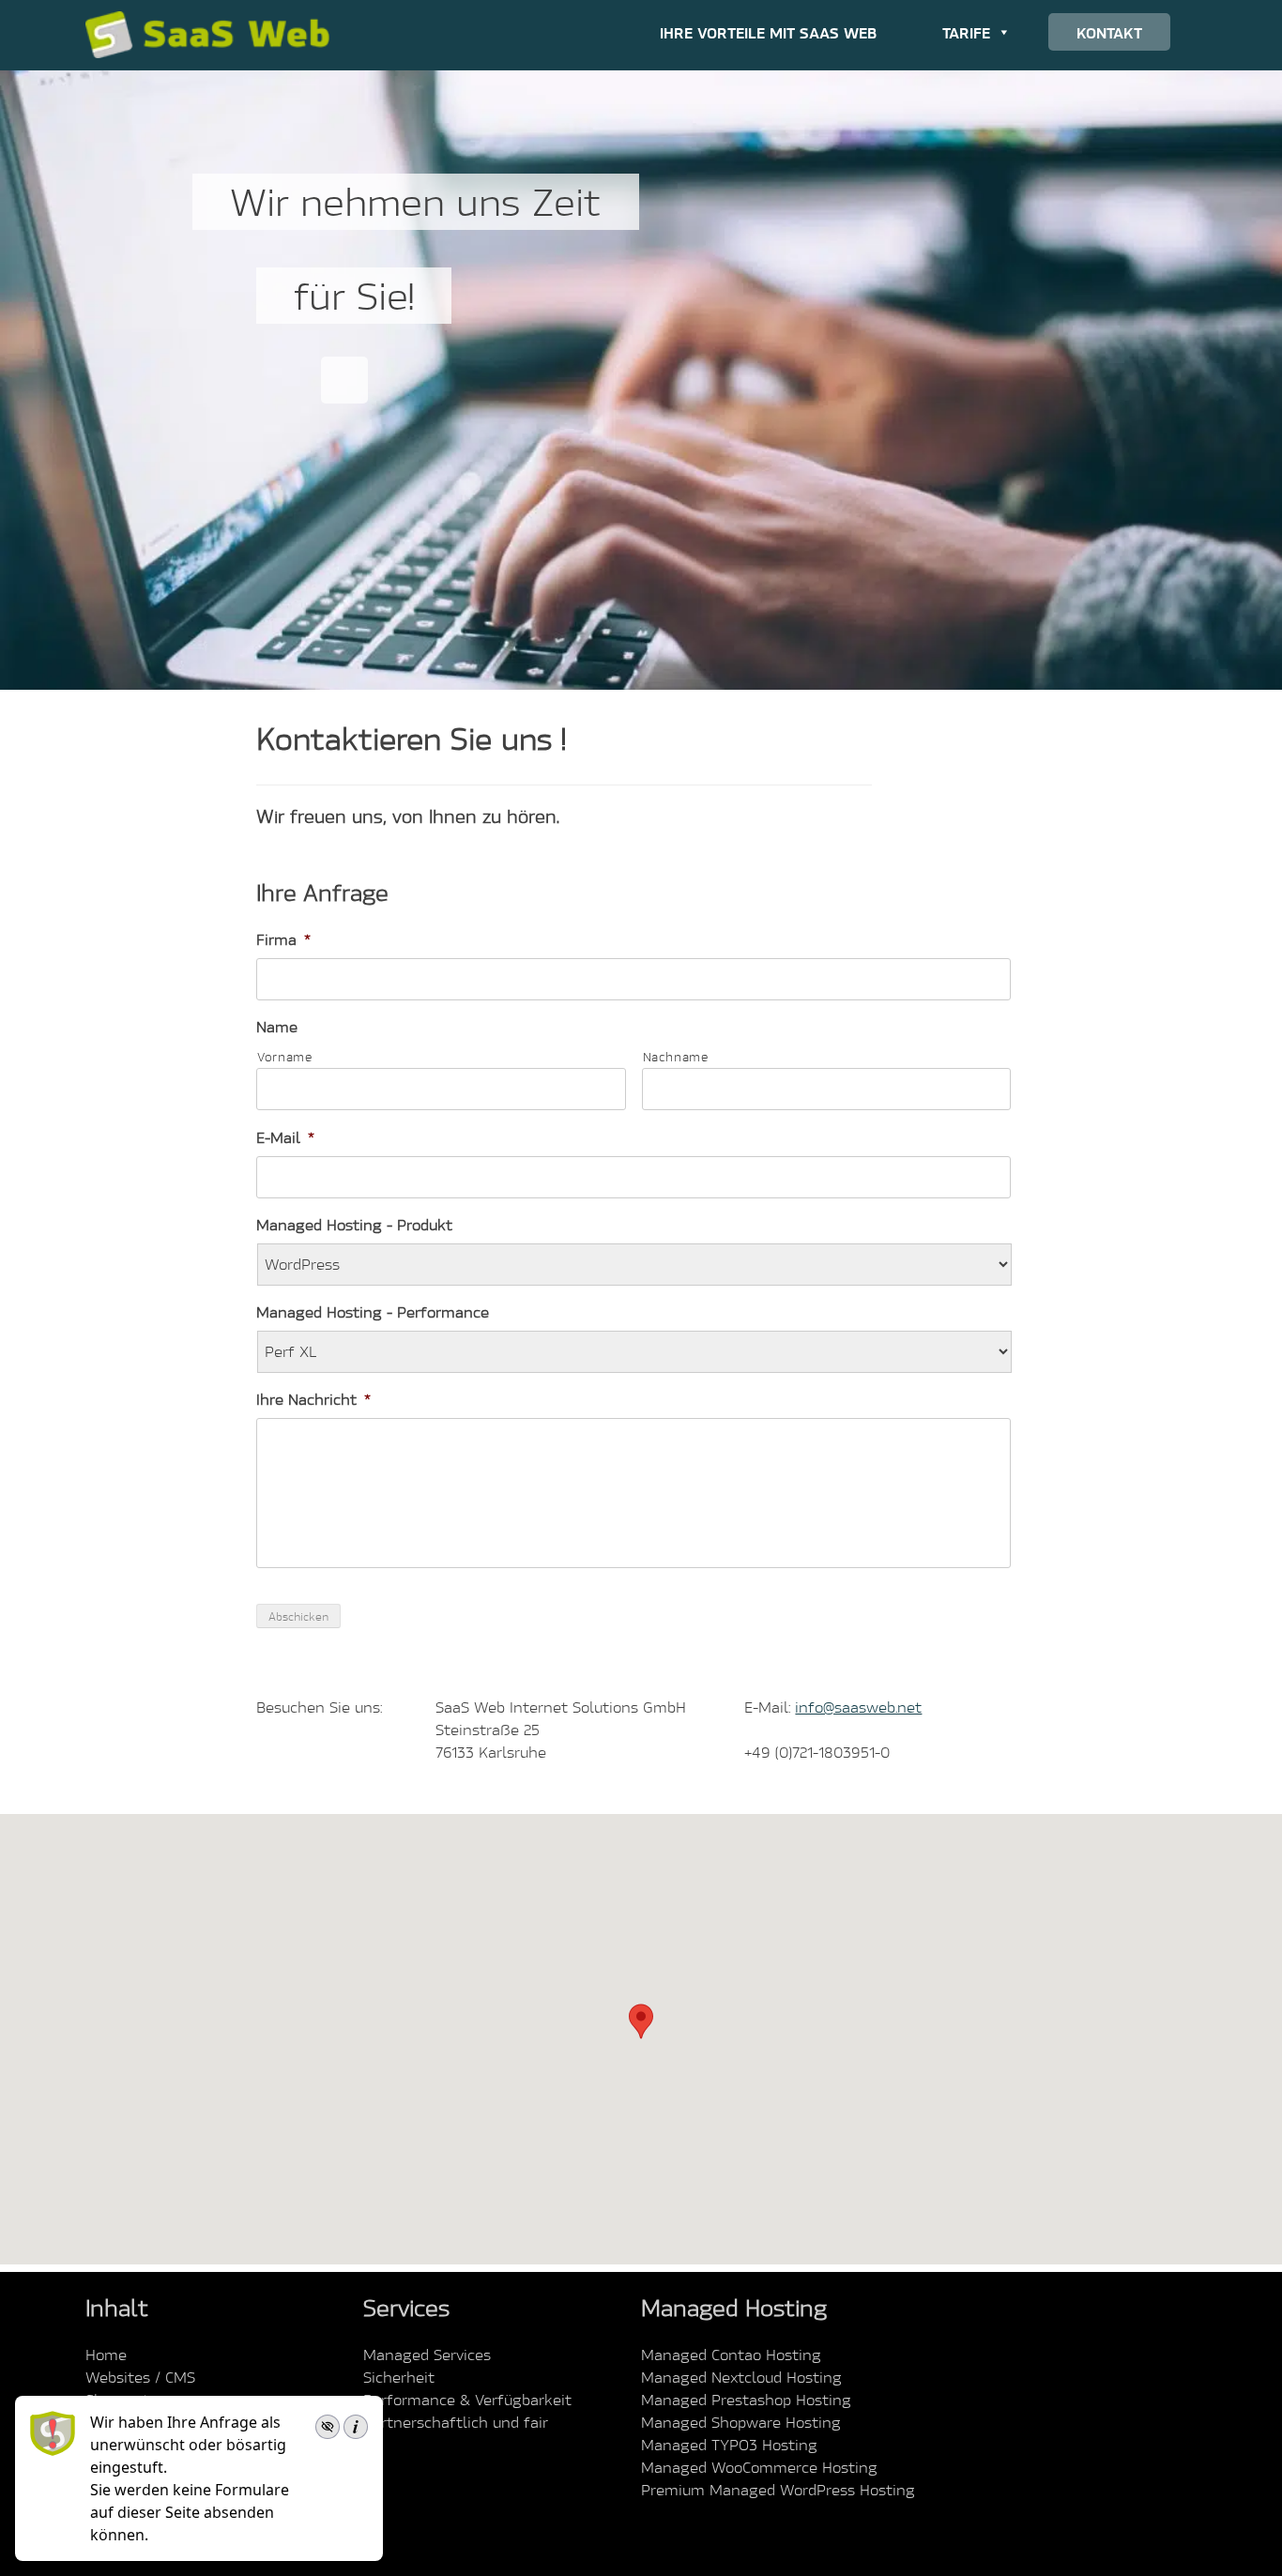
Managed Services (427, 2355)
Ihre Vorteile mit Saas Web (768, 32)
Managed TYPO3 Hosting (729, 2445)
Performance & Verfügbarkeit (467, 2400)
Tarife (966, 32)
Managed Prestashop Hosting (746, 2400)
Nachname (676, 1057)
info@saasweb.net (858, 1707)
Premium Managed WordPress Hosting (778, 2490)
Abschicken (298, 1616)
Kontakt (1109, 32)
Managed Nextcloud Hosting (741, 2377)
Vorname (285, 1057)
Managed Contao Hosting (731, 2355)
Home (106, 2355)
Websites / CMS (140, 2377)
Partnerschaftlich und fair (456, 2422)
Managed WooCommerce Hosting (759, 2467)
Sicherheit (399, 2377)
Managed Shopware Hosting (741, 2422)
